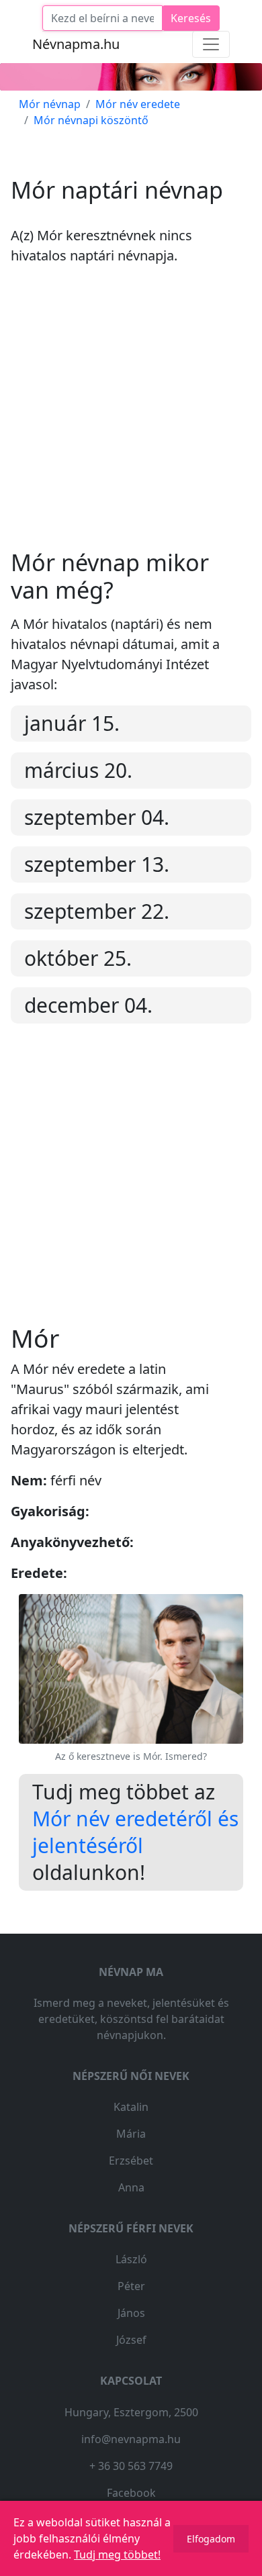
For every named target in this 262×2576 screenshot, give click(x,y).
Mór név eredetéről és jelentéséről (135, 1832)
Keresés (191, 18)
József (131, 2340)
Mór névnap (50, 104)
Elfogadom (211, 2539)
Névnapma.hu (76, 44)
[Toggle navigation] (211, 44)
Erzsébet (131, 2161)
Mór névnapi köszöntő (91, 120)
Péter (131, 2286)
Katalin (131, 2107)
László (131, 2259)
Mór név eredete (138, 104)
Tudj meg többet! (117, 2555)
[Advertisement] (131, 418)
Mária (131, 2134)
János (131, 2313)
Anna (131, 2187)
